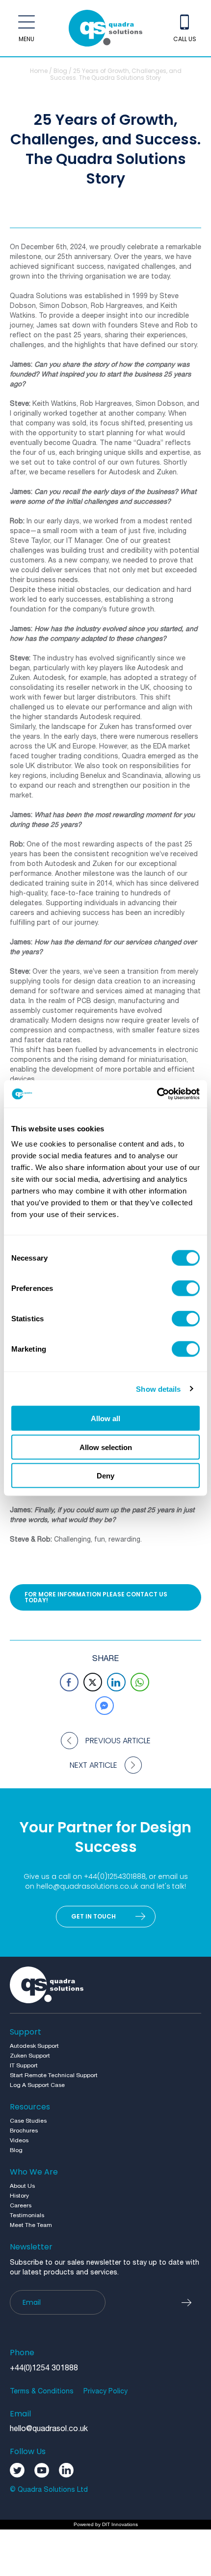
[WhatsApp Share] (140, 1682)
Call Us (185, 39)
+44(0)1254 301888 (44, 2368)
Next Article (93, 1765)
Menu (26, 39)
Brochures (24, 2131)
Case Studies (28, 2121)
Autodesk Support (34, 2046)
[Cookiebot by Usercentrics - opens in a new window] (157, 1094)
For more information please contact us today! (96, 1597)
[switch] (186, 1288)
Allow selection (106, 1447)
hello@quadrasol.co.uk (49, 2429)
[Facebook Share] (69, 1682)
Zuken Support (30, 2056)
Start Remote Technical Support (54, 2075)
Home (39, 71)
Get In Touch (93, 1916)
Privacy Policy (105, 2392)
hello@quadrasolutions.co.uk (87, 1886)
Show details (158, 1389)
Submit (191, 2302)
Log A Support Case (37, 2085)
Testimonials (27, 2215)
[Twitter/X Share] (93, 1682)
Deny (105, 1476)
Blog (60, 71)
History (19, 2196)
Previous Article (118, 1741)
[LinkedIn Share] (116, 1682)
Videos (19, 2141)
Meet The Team (31, 2225)
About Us (22, 2186)
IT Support (24, 2066)
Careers (21, 2206)
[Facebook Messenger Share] (105, 1706)
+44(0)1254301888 (115, 1876)
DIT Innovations (120, 2524)
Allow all (105, 1418)
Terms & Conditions (42, 2392)
